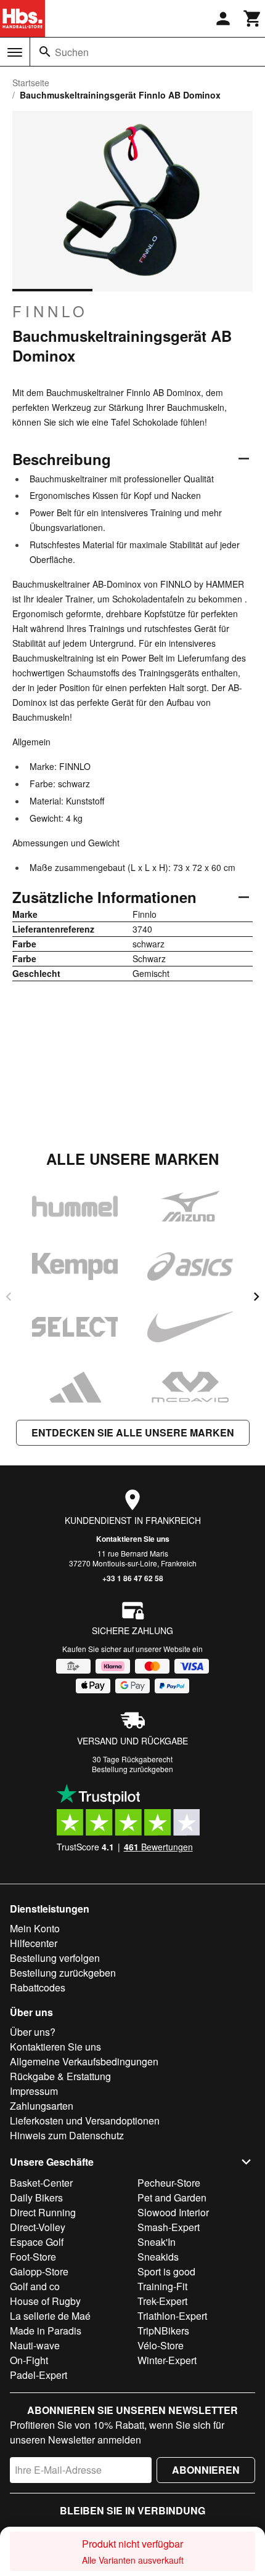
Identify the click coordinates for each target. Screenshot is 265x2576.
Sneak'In (157, 2242)
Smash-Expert (169, 2227)
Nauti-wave (35, 2345)
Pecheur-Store (169, 2183)
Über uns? (33, 2032)
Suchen (72, 52)
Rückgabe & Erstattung (60, 2076)
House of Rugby (45, 2301)
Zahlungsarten (42, 2106)
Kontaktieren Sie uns (133, 1539)
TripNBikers (163, 2331)
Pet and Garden (172, 2197)
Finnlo (50, 311)
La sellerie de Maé (50, 2316)
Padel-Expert (39, 2375)
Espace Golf (37, 2242)
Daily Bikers (36, 2197)
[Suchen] (45, 52)
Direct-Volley (38, 2227)
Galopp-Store (39, 2271)
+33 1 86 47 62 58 (133, 1578)
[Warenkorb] (253, 18)
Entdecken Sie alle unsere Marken (133, 1432)
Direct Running (43, 2212)
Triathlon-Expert (172, 2316)
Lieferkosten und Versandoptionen (85, 2120)
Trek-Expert (162, 2301)
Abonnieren (206, 2470)
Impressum (34, 2091)
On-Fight (29, 2360)
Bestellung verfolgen (55, 1958)
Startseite (31, 83)
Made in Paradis (46, 2331)
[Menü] (15, 52)
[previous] (9, 1297)
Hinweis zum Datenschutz (67, 2135)
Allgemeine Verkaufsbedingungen (84, 2061)
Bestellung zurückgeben (132, 1769)
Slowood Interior (173, 2212)
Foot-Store (33, 2257)
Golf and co (35, 2286)
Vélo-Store (161, 2345)
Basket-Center (41, 2183)
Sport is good (166, 2271)
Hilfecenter (34, 1943)
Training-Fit (162, 2286)
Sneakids (158, 2257)
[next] (256, 1297)
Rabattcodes (38, 1987)
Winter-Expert (167, 2360)
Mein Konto (35, 1928)
